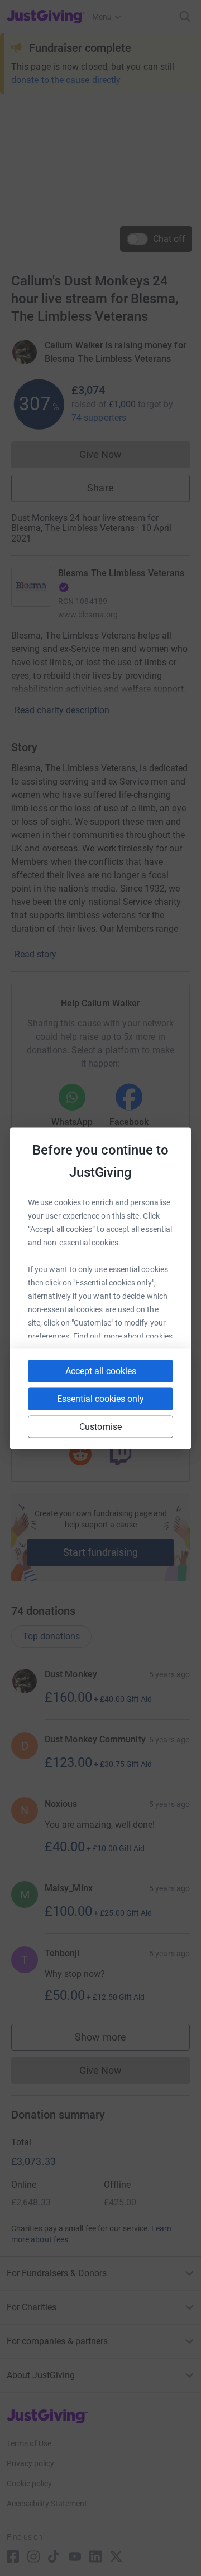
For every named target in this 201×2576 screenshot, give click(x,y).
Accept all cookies (101, 1370)
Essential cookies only (100, 1398)
